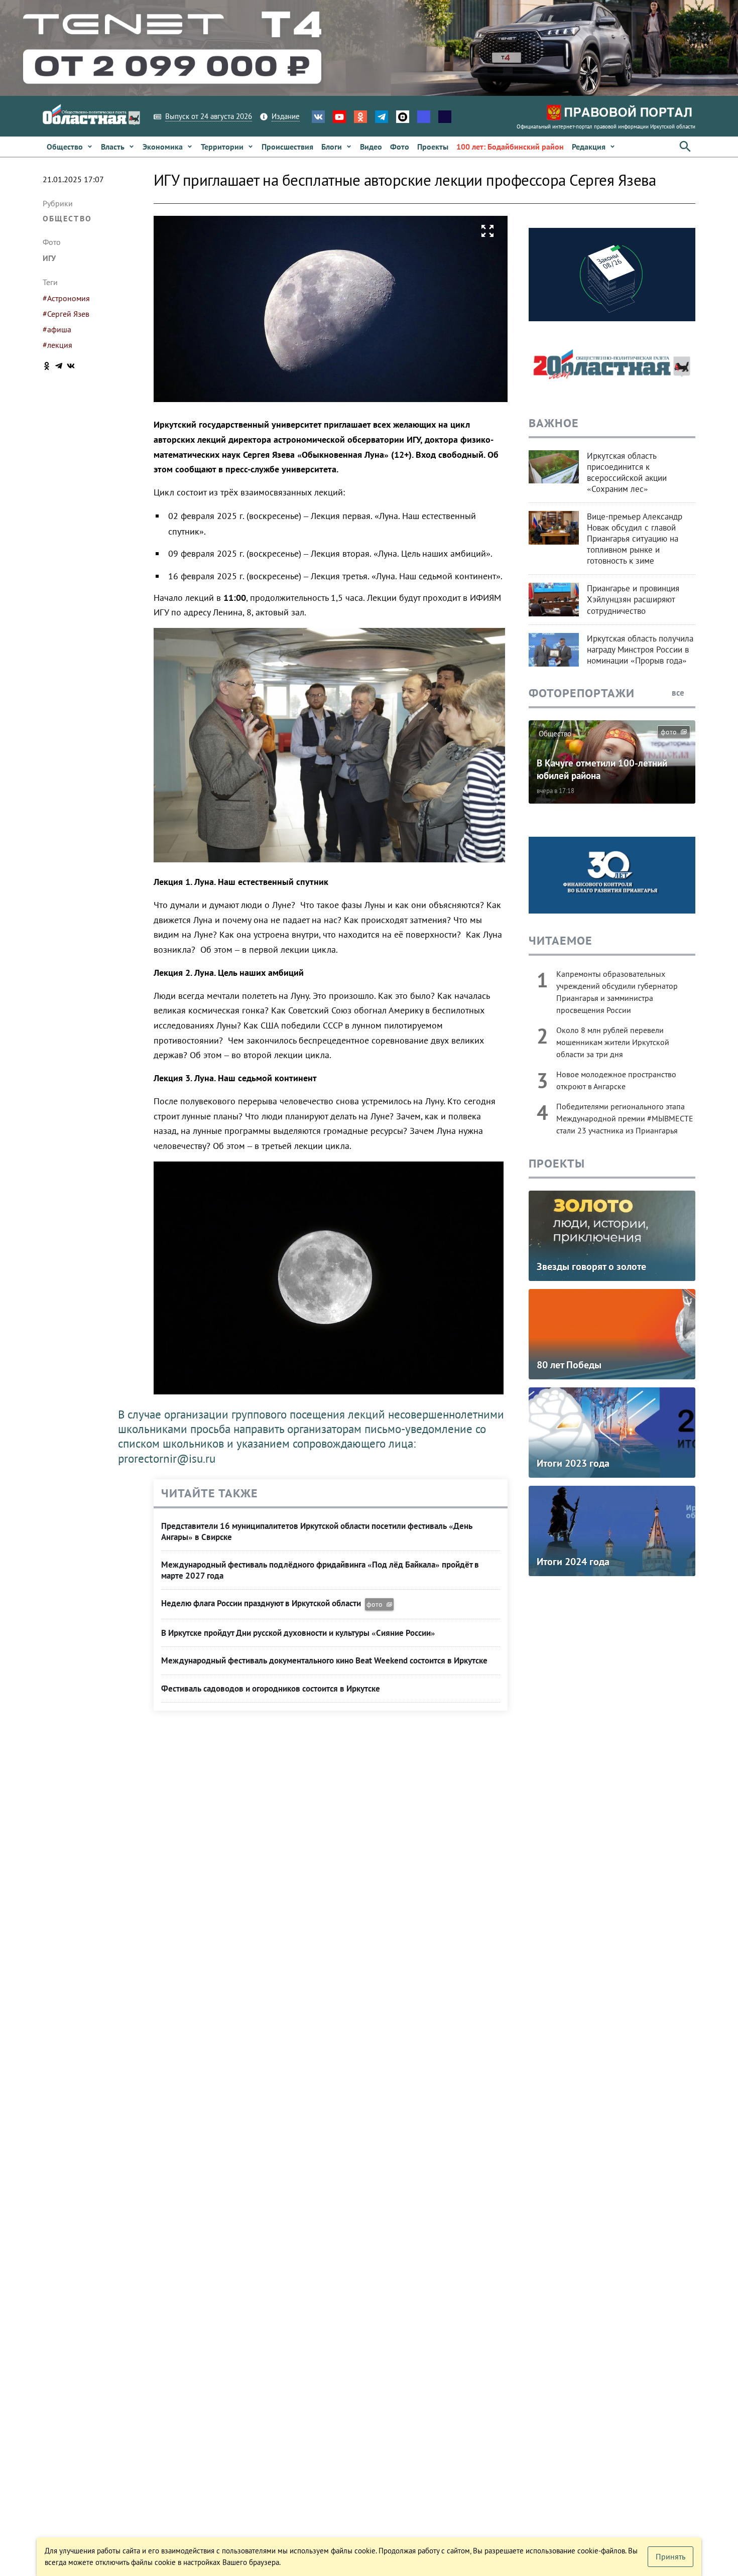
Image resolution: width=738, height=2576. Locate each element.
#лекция (57, 345)
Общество (67, 218)
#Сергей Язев (66, 314)
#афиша (57, 329)
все (679, 693)
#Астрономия (66, 298)
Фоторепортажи (582, 693)
